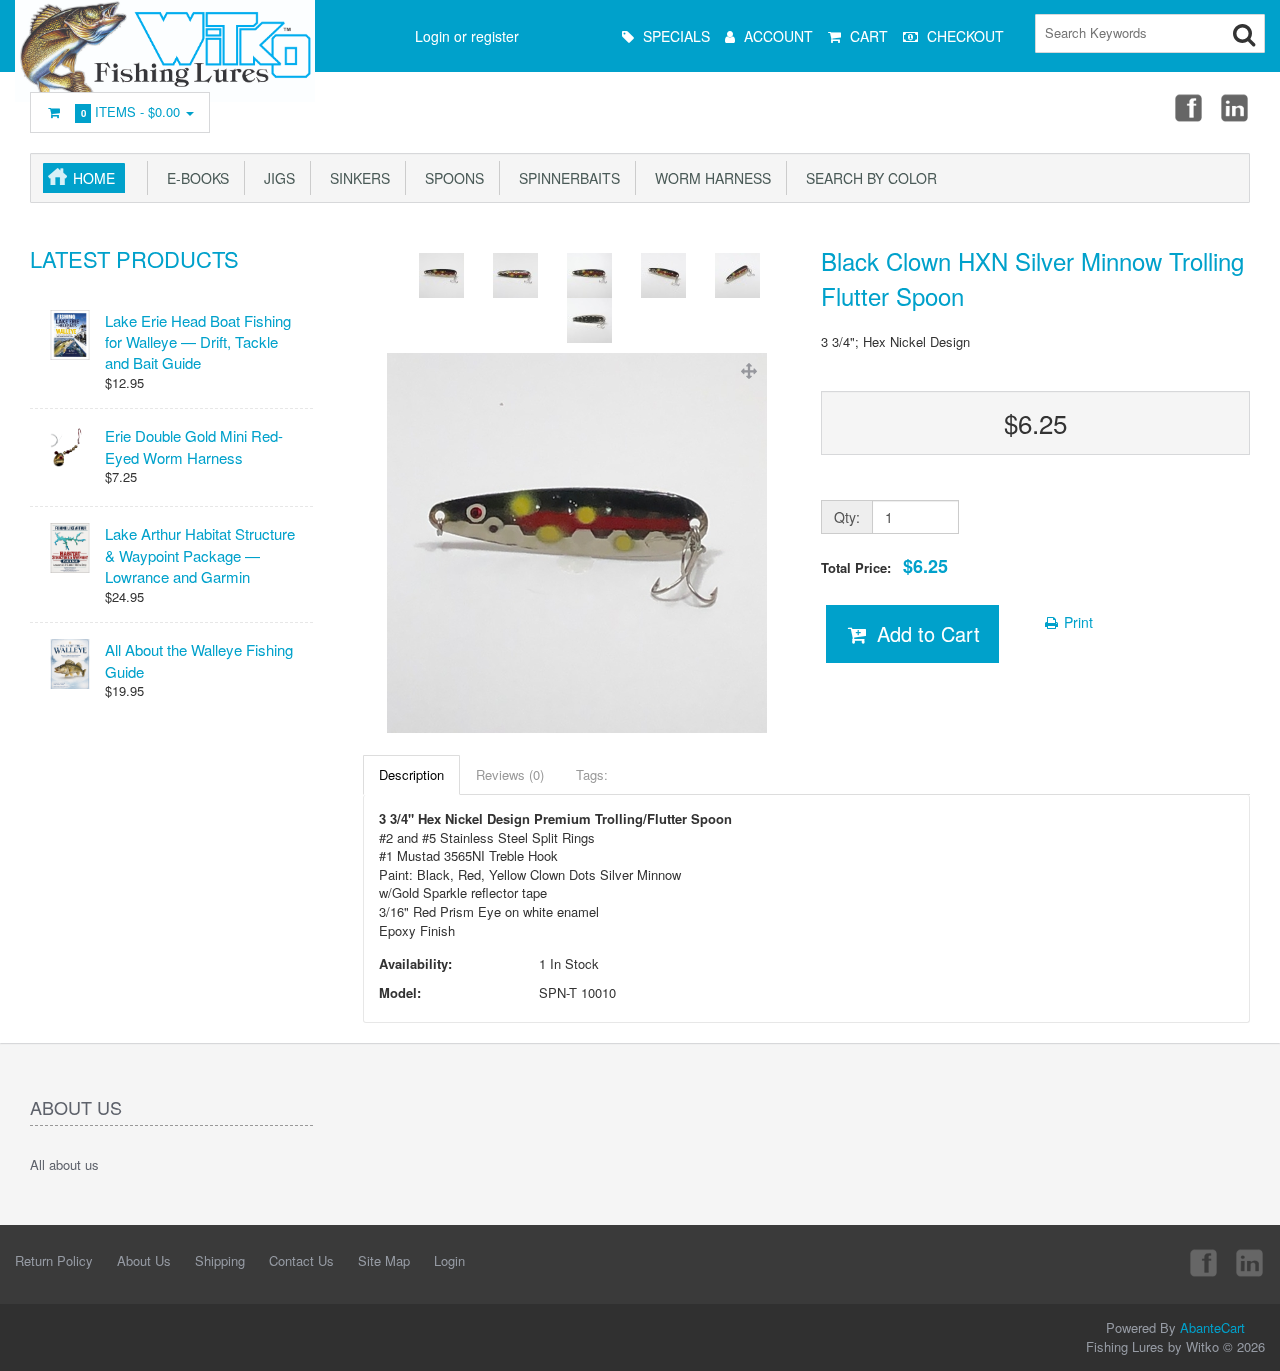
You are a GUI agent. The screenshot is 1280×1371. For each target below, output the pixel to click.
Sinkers (356, 178)
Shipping (220, 1260)
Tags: (592, 774)
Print (1076, 622)
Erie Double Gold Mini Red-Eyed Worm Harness (194, 446)
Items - (131, 111)
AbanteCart (1212, 1327)
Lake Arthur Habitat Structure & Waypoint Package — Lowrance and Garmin (200, 555)
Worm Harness (709, 178)
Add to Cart (925, 633)
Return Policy (54, 1260)
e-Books (194, 178)
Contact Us (301, 1260)
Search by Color (867, 178)
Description (411, 774)
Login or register (467, 36)
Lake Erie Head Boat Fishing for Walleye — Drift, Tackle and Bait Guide (198, 342)
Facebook (1187, 107)
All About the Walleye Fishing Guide (199, 660)
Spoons (450, 178)
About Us (144, 1260)
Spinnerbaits (565, 178)
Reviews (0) (510, 774)
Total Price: (884, 566)
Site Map (384, 1260)
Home (94, 178)
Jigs (275, 178)
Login (449, 1260)
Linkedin (1236, 107)
